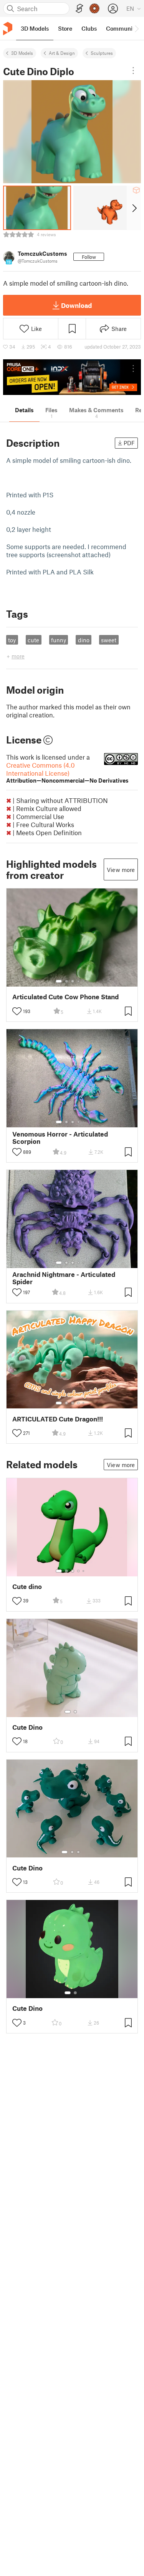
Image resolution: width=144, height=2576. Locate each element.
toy (12, 640)
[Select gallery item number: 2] (66, 981)
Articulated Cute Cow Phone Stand (65, 997)
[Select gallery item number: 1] (59, 981)
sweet (109, 640)
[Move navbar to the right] (136, 28)
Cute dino (27, 1587)
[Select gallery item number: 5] (84, 981)
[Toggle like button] (17, 1011)
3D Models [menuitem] (35, 28)
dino (84, 640)
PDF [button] (129, 443)
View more (121, 870)
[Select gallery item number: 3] (73, 981)
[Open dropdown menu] (133, 71)
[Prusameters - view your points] (94, 8)
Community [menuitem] (122, 28)
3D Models (22, 53)
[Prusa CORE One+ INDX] (72, 377)
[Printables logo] (8, 29)
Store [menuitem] (65, 28)
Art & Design (62, 53)
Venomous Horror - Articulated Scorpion (60, 1138)
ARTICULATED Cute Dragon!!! (58, 1419)
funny (59, 640)
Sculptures (102, 53)
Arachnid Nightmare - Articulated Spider (64, 1278)
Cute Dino (27, 1727)
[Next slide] (134, 208)
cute (33, 640)
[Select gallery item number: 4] (79, 981)
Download (76, 305)
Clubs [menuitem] (89, 28)
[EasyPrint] (79, 9)
